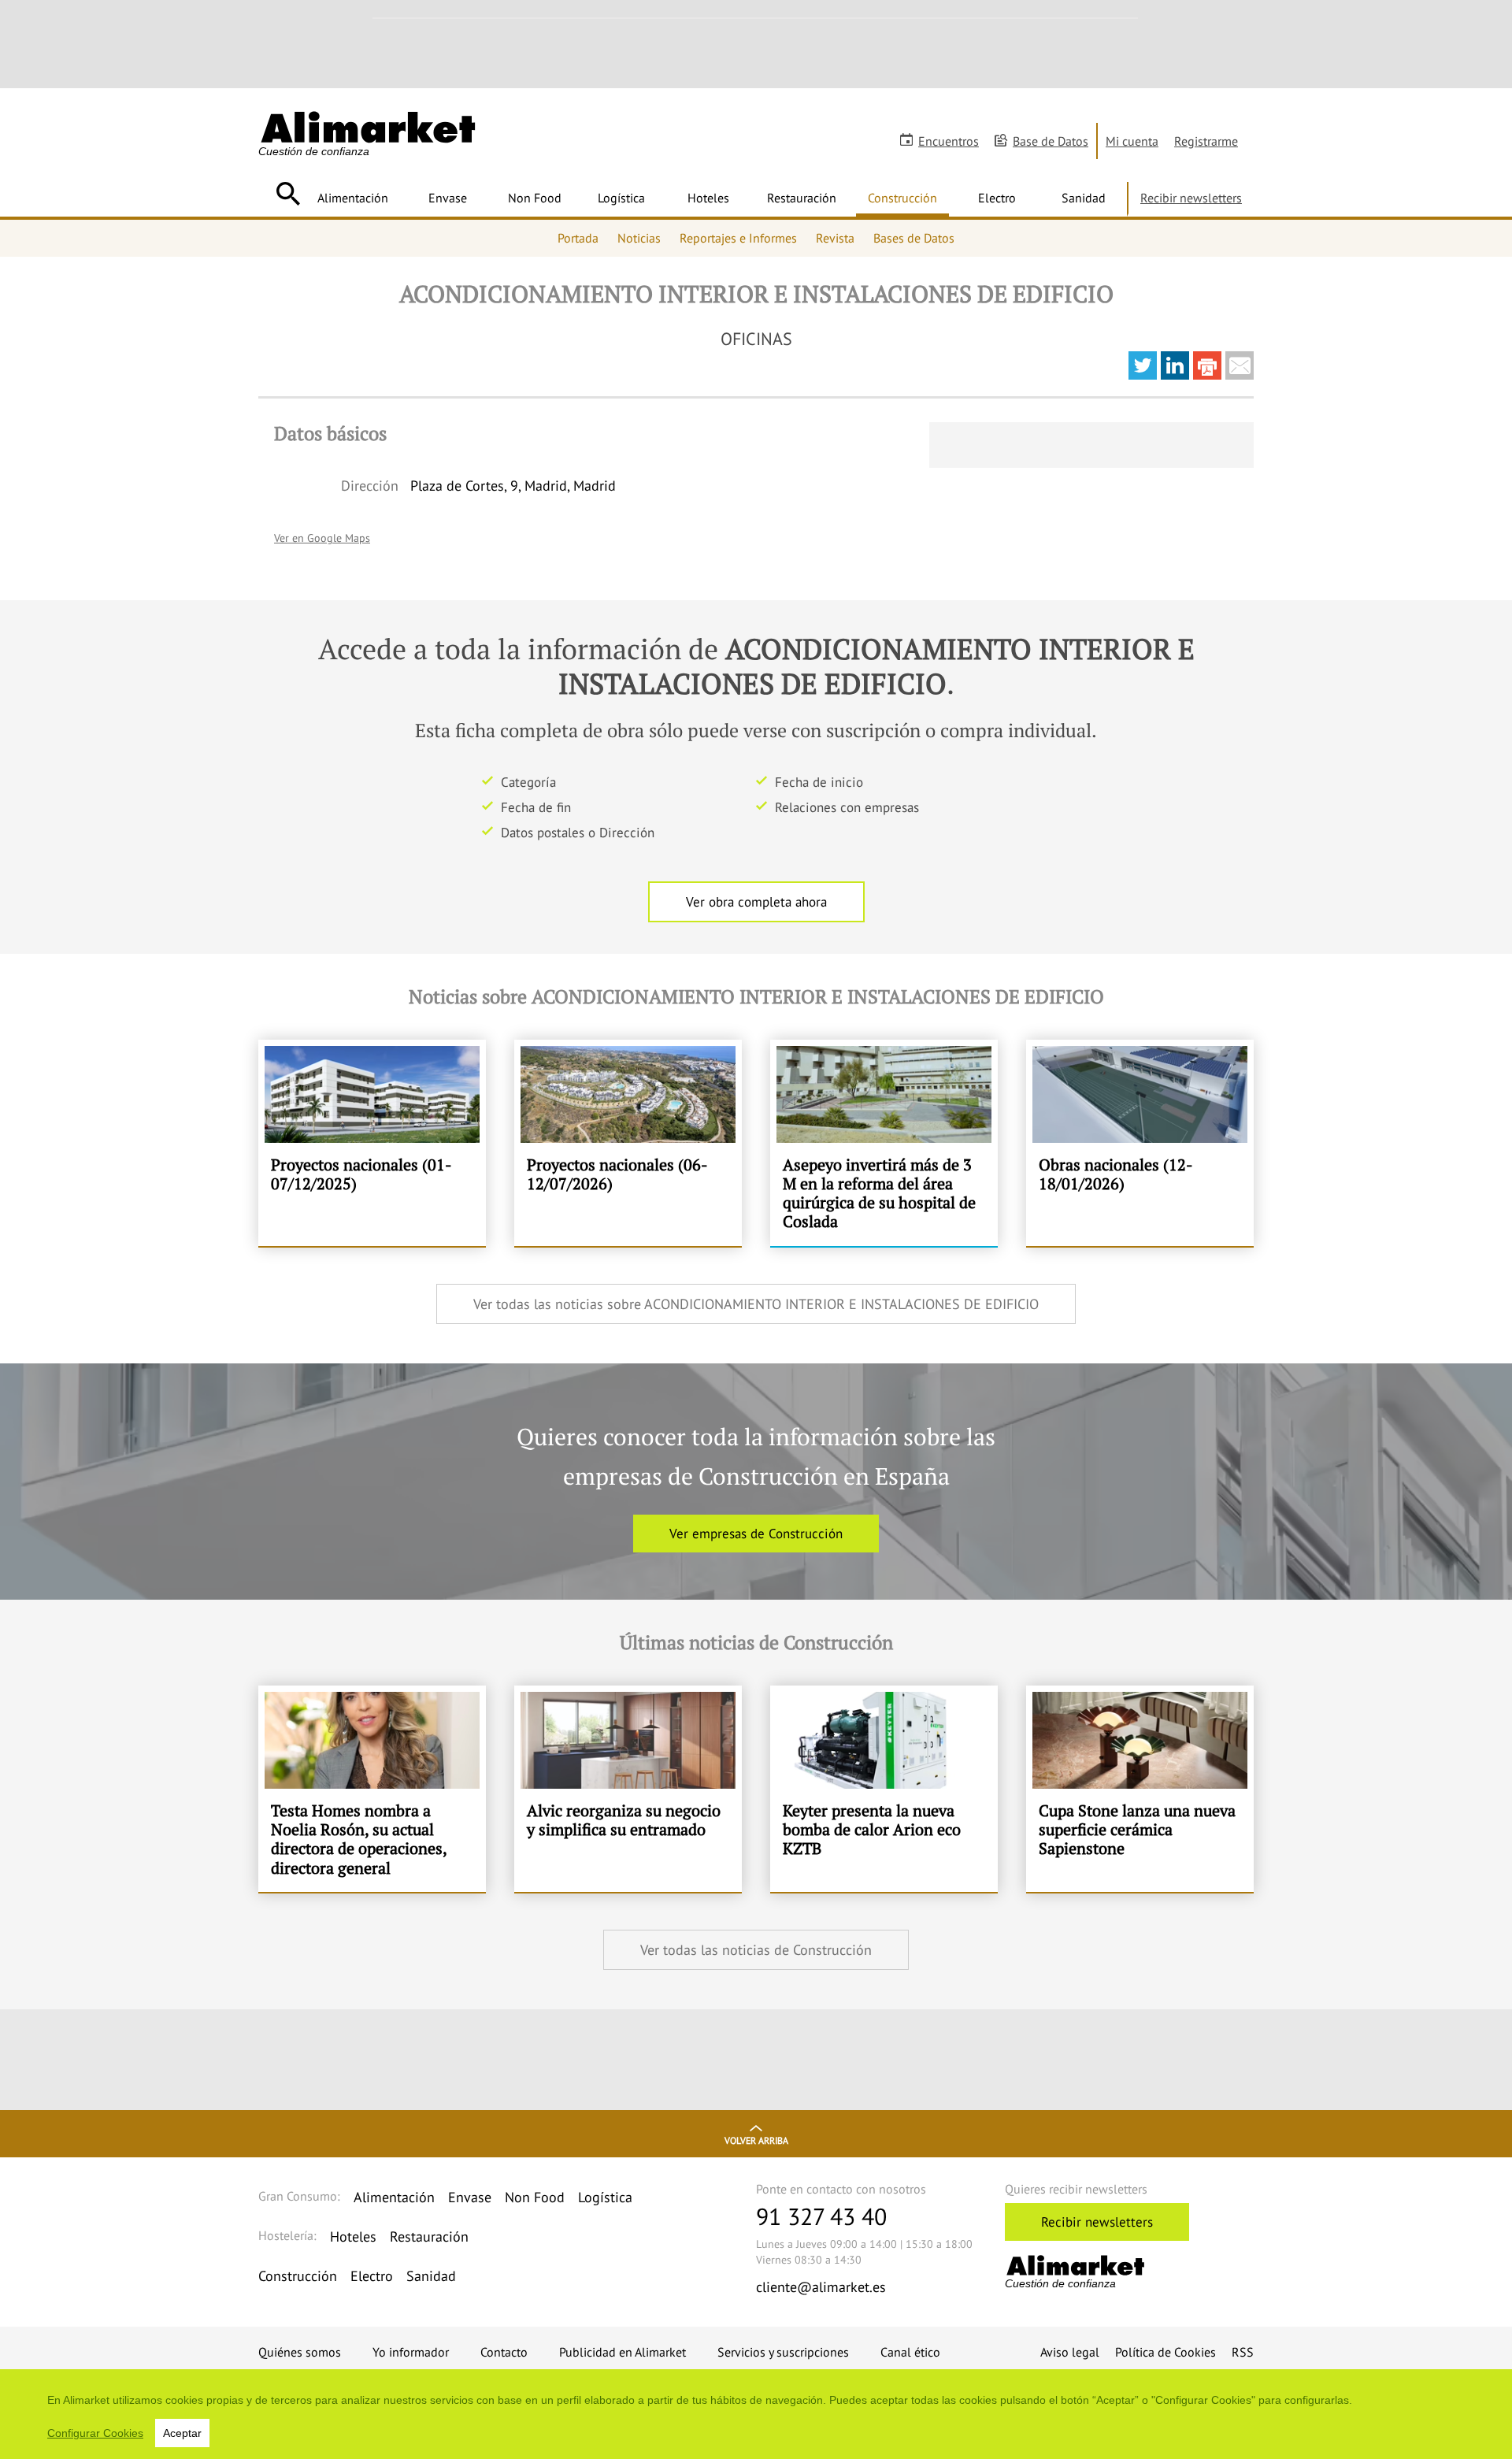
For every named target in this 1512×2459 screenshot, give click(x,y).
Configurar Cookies (95, 2433)
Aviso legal (1070, 2352)
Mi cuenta (1132, 141)
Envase (448, 198)
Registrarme (1206, 141)
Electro (997, 198)
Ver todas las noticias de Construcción (756, 1950)
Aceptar (182, 2433)
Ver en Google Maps (322, 538)
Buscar (288, 194)
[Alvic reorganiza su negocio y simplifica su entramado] (628, 1789)
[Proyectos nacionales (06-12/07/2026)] (628, 1143)
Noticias (639, 238)
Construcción (902, 198)
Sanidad (1084, 198)
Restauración (802, 198)
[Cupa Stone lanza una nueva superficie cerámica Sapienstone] (1140, 1789)
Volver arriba (756, 2140)
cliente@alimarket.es (821, 2287)
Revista (835, 238)
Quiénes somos (300, 2352)
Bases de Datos (914, 238)
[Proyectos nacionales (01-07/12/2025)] (372, 1143)
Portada (578, 238)
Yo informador (411, 2352)
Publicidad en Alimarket (623, 2352)
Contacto (504, 2352)
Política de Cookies (1165, 2352)
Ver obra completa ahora (756, 902)
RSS (1243, 2352)
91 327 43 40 (821, 2216)
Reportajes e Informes (738, 238)
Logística (621, 198)
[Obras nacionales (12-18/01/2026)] (1140, 1143)
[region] (756, 2414)
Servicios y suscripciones (783, 2352)
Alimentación (353, 198)
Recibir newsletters (1191, 198)
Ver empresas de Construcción (756, 1534)
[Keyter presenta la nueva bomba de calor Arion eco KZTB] (884, 1789)
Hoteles (708, 198)
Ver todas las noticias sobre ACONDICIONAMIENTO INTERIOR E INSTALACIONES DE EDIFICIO (756, 1304)
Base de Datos (1051, 141)
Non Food (535, 198)
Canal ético (910, 2352)
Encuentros (949, 141)
